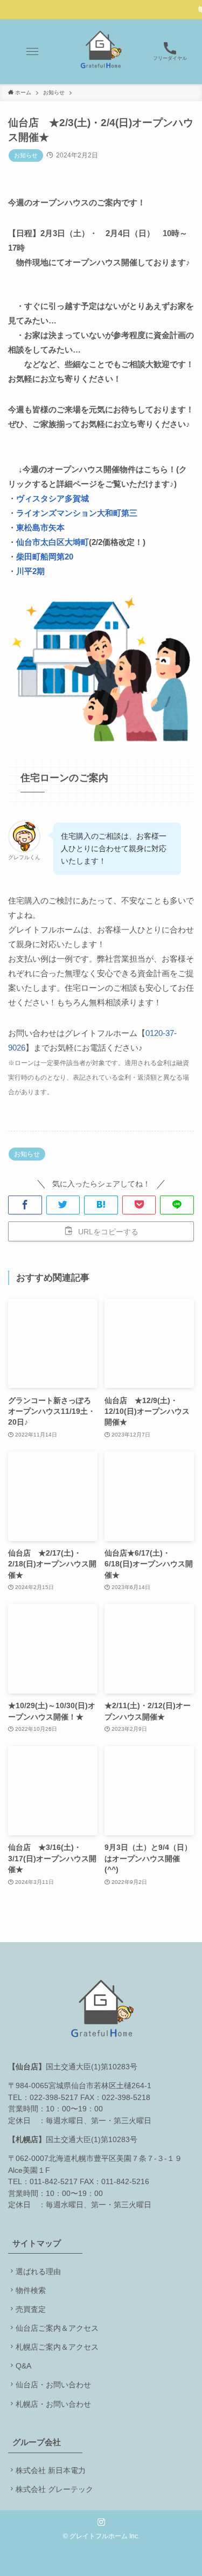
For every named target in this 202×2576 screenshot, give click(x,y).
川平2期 (30, 571)
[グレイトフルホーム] (101, 52)
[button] (32, 52)
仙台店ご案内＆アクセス (57, 2328)
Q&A (23, 2366)
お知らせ (26, 155)
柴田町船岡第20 (45, 557)
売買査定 (31, 2309)
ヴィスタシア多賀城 (53, 498)
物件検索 (31, 2291)
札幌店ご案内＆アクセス (57, 2347)
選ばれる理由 (38, 2272)
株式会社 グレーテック (54, 2489)
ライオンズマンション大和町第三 (77, 513)
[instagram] (101, 2522)
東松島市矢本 (40, 527)
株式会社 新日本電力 (51, 2471)
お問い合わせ (68, 2385)
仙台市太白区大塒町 (53, 542)
